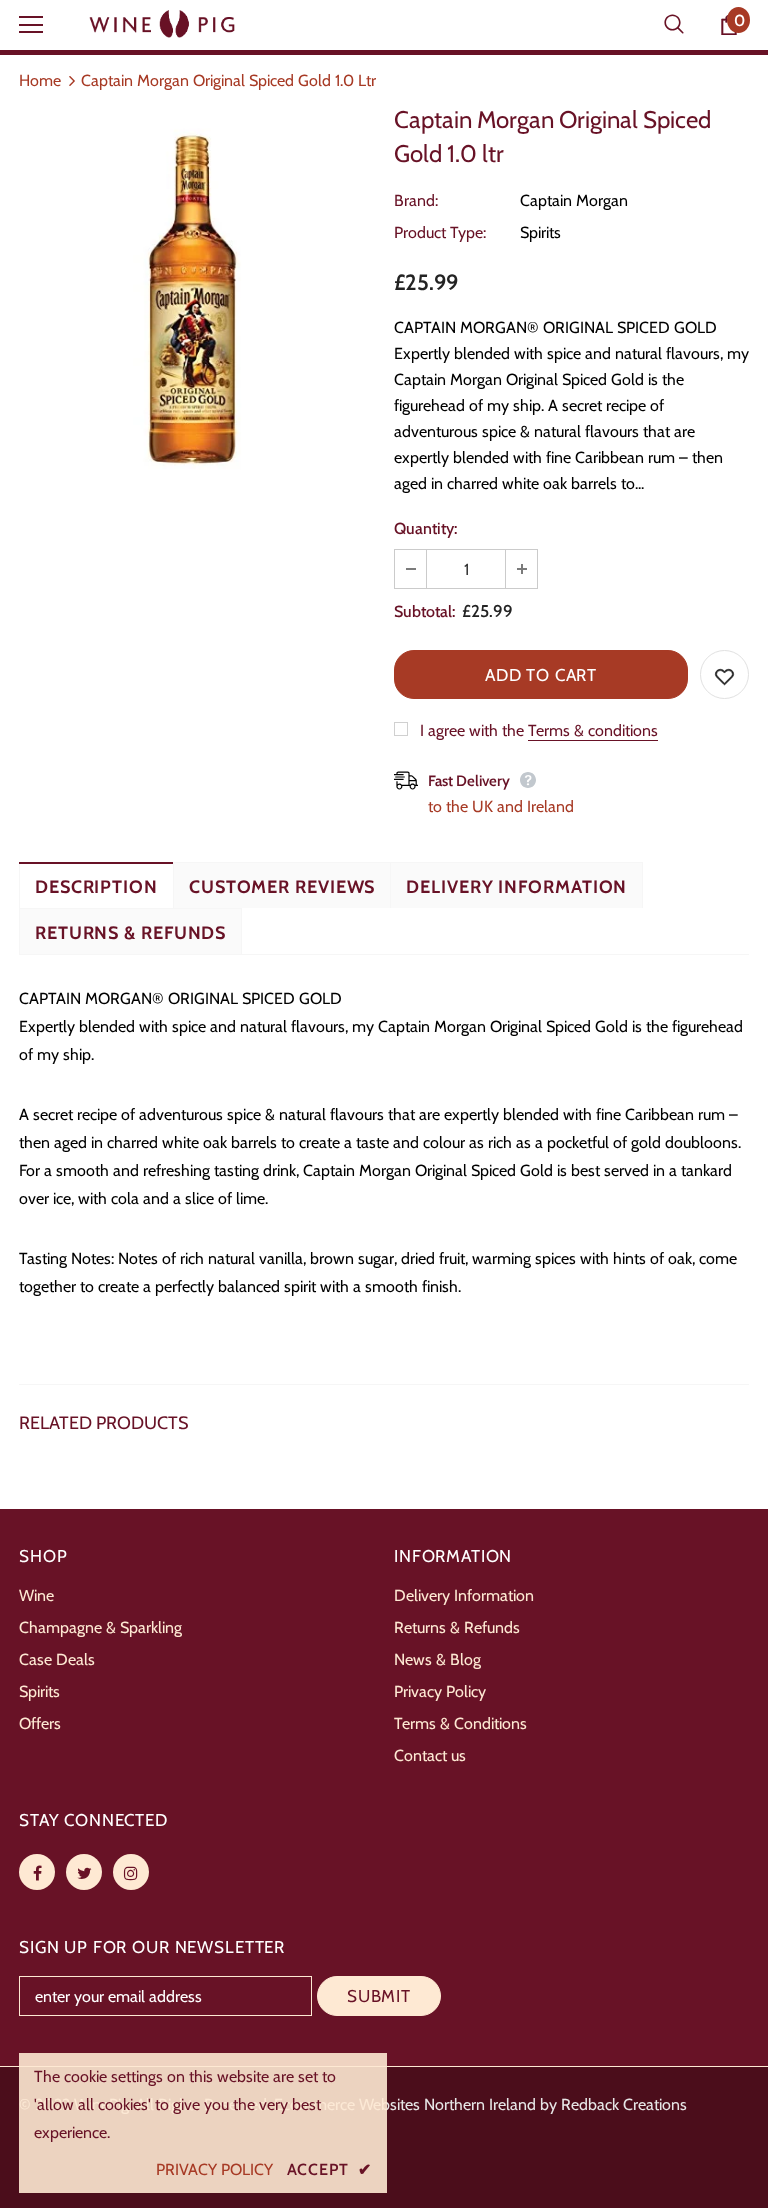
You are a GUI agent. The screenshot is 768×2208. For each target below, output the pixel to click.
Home (40, 80)
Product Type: (440, 232)
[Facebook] (37, 1872)
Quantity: (425, 528)
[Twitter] (84, 1872)
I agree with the (472, 730)
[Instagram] (131, 1872)
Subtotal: (424, 611)
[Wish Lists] (724, 674)
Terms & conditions (593, 730)
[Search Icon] (674, 25)
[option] (196, 292)
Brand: (416, 200)
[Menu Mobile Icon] (31, 25)
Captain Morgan (574, 200)
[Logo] (164, 24)
